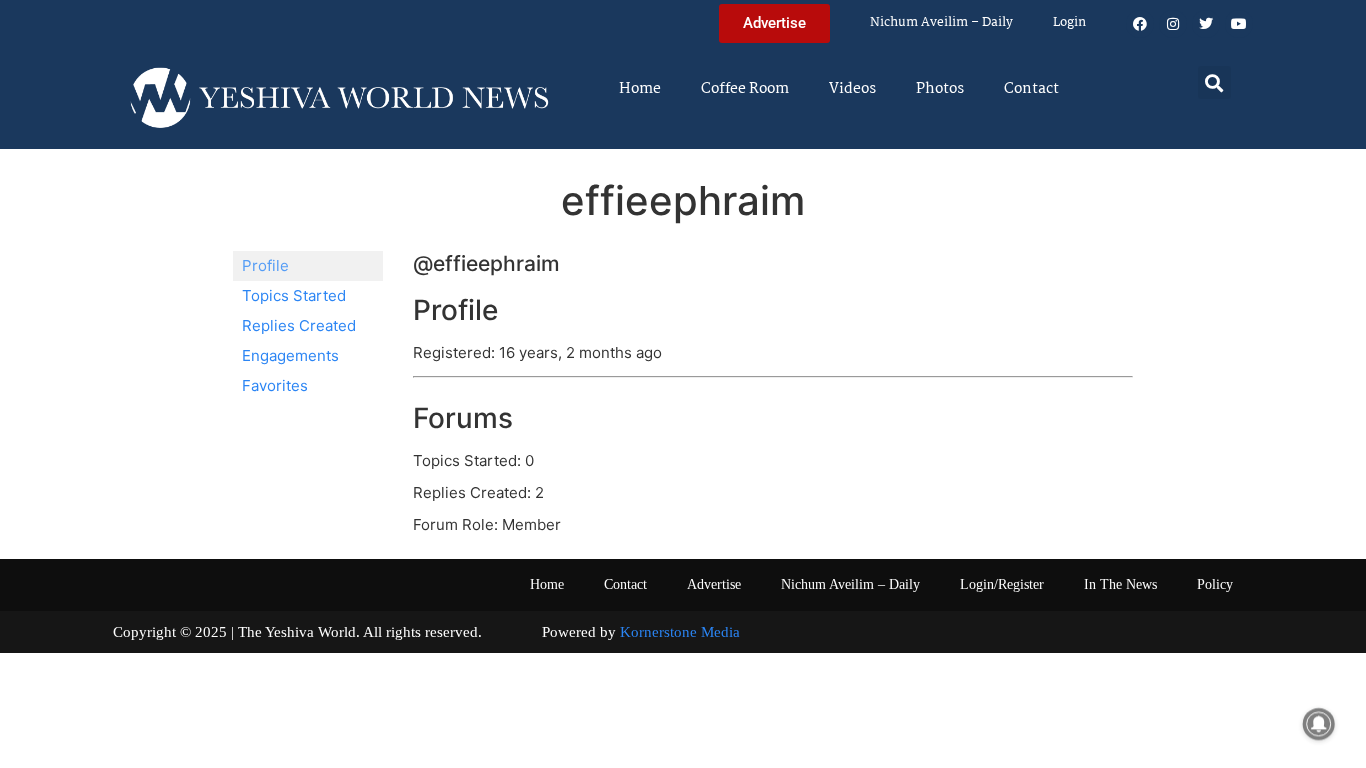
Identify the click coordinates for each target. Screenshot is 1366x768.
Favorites (275, 385)
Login (1069, 22)
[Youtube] (1239, 24)
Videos (852, 89)
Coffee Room (745, 89)
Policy (1215, 584)
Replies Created (299, 325)
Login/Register (1002, 584)
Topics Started (294, 295)
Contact (1031, 89)
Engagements (290, 355)
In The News (1120, 584)
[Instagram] (1173, 24)
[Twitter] (1206, 24)
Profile (265, 265)
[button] (1214, 82)
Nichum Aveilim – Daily (941, 22)
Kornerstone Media (680, 632)
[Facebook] (1140, 24)
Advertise (714, 584)
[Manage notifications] (1319, 724)
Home (640, 89)
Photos (940, 89)
